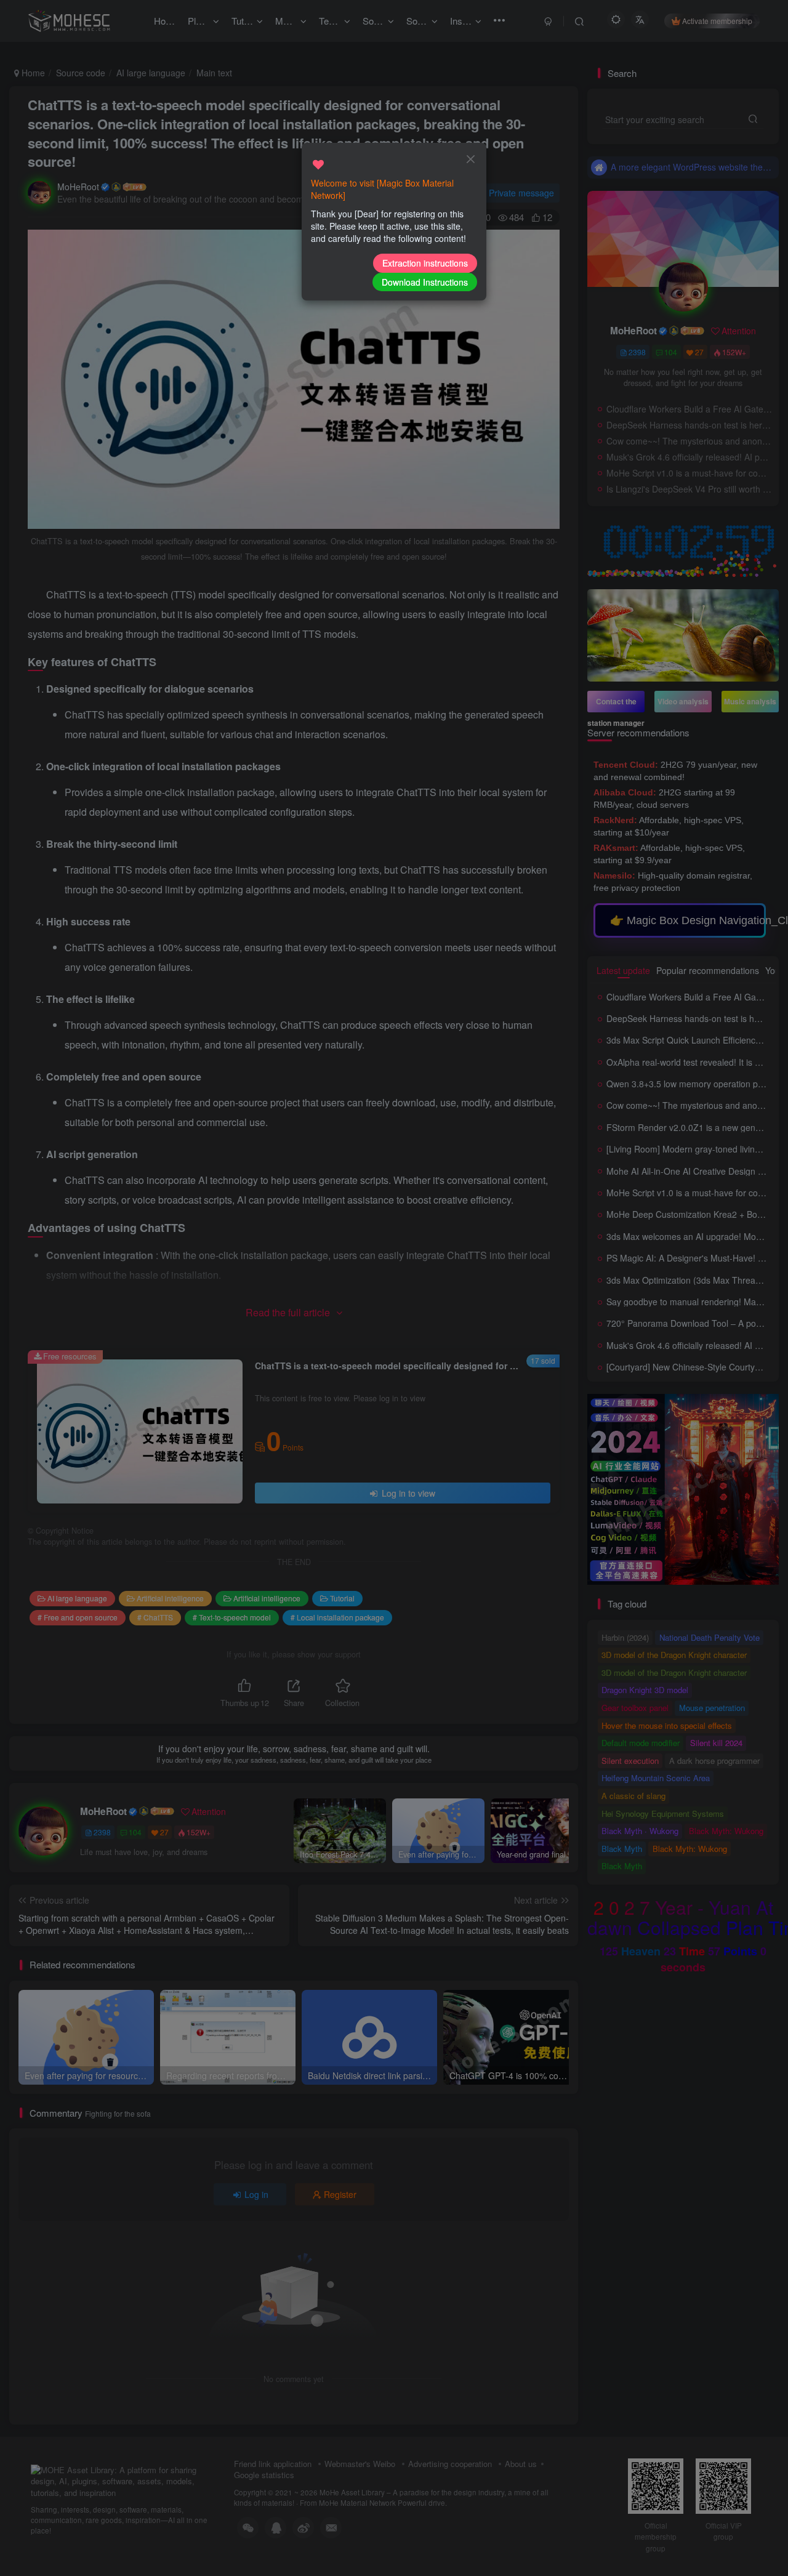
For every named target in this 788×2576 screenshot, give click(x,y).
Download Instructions (425, 282)
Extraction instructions (425, 263)
